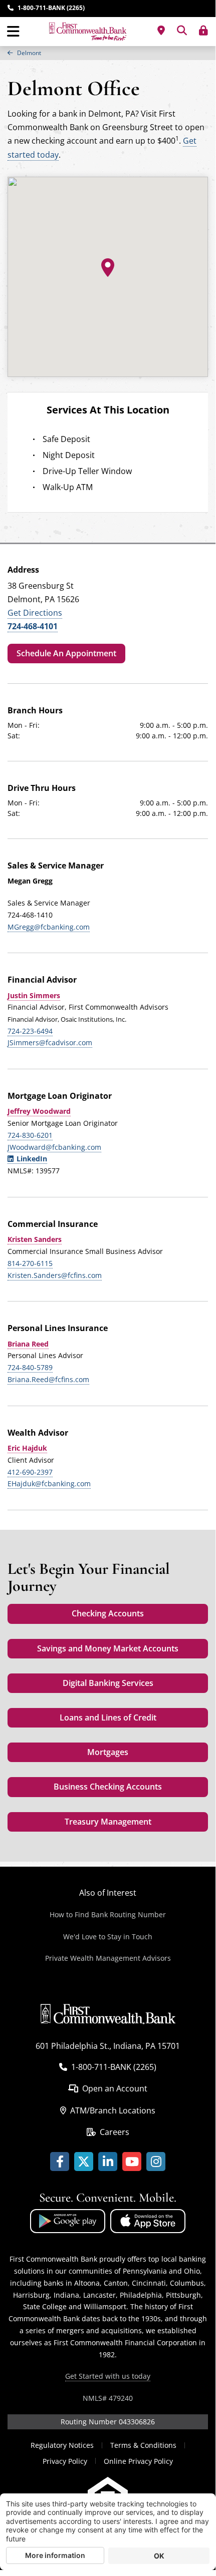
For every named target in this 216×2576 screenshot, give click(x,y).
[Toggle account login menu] (203, 31)
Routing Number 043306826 (108, 2422)
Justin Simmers (34, 995)
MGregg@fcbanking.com (49, 927)
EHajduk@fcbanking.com (49, 1483)
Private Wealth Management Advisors (108, 1958)
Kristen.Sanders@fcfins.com (55, 1275)
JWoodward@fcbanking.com (54, 1147)
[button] (108, 268)
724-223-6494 (30, 1031)
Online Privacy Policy (138, 2461)
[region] (108, 53)
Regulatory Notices (62, 2445)
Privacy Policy (65, 2461)
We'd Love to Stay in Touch (108, 1937)
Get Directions (35, 613)
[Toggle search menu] (182, 31)
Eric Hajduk (27, 1448)
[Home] (88, 32)
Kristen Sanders (35, 1239)
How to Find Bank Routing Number (108, 1914)
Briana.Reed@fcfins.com (48, 1379)
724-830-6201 (30, 1135)
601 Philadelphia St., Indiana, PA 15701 (108, 2046)
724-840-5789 (30, 1367)
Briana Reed (28, 1344)
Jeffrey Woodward (39, 1111)
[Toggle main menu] (13, 32)
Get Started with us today (108, 2376)
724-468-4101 (33, 626)
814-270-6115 (30, 1263)
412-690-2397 (30, 1472)
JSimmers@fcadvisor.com (50, 1042)
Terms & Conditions (143, 2445)
